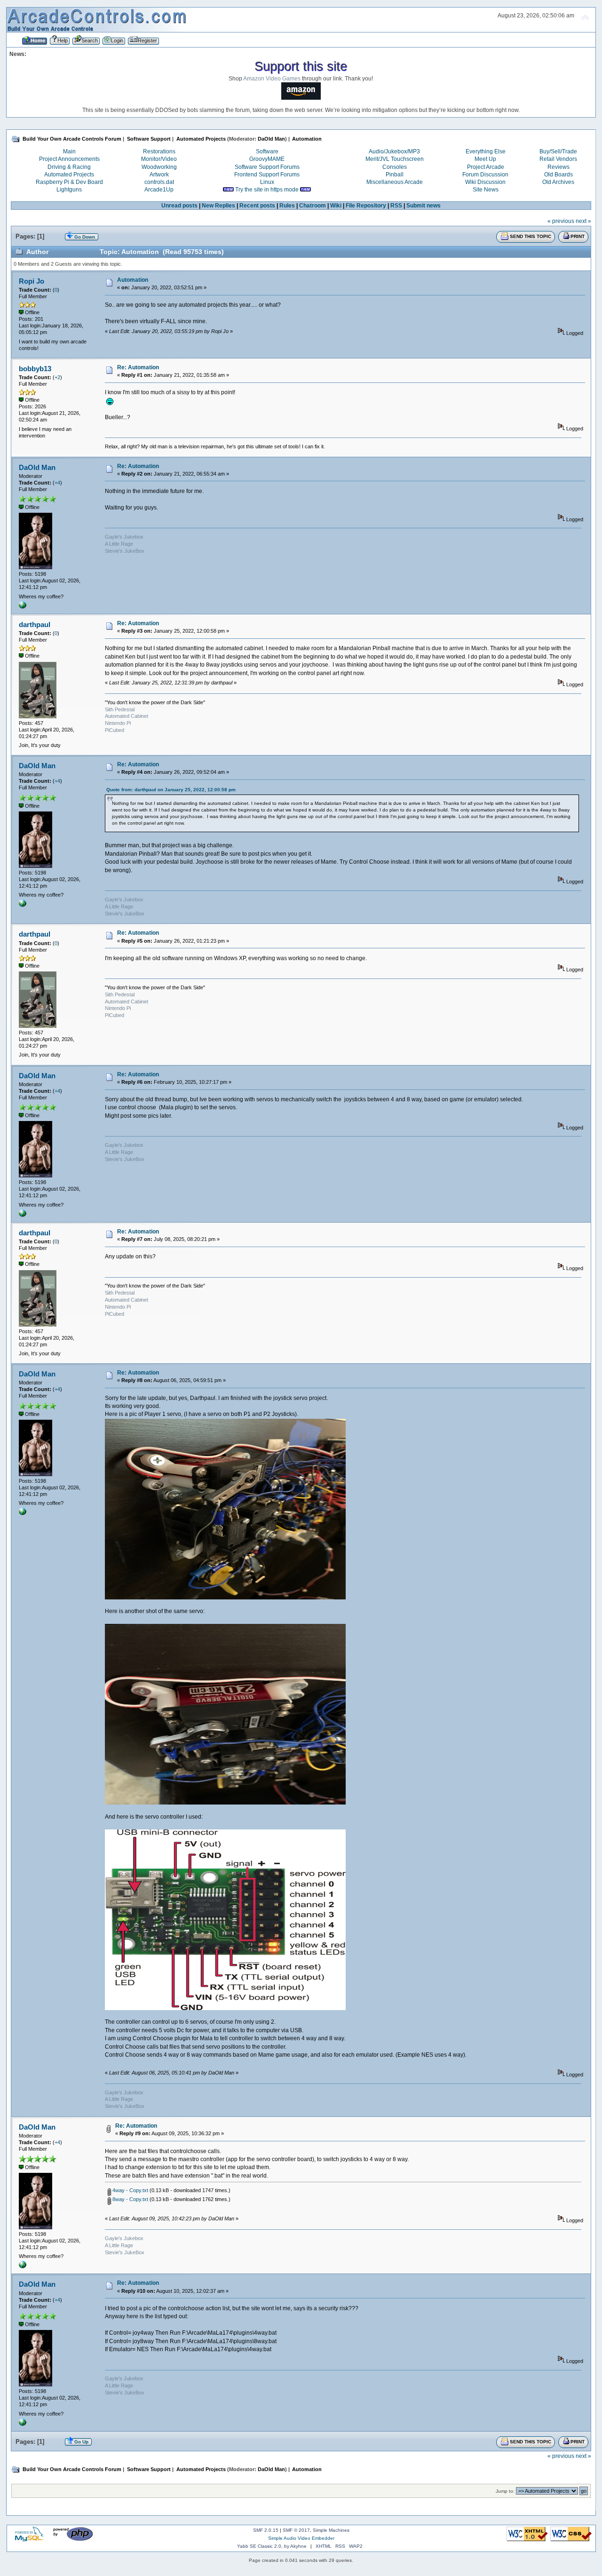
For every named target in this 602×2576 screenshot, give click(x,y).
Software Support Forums (267, 167)
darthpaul (35, 624)
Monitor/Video (159, 159)
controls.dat (159, 182)
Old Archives (558, 182)
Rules (287, 206)
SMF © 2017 (296, 2530)
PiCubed (115, 730)
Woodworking (159, 167)
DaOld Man (271, 139)
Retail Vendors (558, 159)
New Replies (218, 206)
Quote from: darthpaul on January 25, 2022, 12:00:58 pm (171, 790)
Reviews (558, 167)
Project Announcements (69, 159)
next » (583, 221)
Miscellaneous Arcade (395, 182)
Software (267, 151)
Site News (486, 190)
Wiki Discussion (485, 182)
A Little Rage (119, 544)
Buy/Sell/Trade (558, 151)
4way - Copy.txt (130, 2190)
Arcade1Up (159, 190)
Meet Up (485, 159)
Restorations (159, 151)
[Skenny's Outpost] (23, 607)
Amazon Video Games (272, 79)
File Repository (366, 206)
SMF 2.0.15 (266, 2530)
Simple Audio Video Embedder (301, 2538)
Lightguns (69, 190)
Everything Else (486, 151)
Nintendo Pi (118, 723)
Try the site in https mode (267, 190)
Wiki (336, 206)
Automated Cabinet (127, 716)
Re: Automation (138, 367)
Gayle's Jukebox (124, 537)
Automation (133, 280)
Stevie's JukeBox (125, 551)
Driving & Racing (69, 167)
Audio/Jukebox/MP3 (394, 151)
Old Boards (558, 175)
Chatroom (313, 206)
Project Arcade (486, 167)
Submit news (424, 206)
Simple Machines (331, 2530)
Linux (267, 182)
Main (69, 151)
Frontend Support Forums (267, 175)
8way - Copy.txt (130, 2199)
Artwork (159, 175)
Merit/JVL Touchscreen (395, 159)
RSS (396, 206)
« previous (561, 221)
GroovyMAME (267, 159)
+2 (57, 377)
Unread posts (179, 206)
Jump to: (505, 2491)
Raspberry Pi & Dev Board (69, 182)
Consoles (395, 167)
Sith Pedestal (120, 709)
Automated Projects (69, 175)
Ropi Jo (32, 281)
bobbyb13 (35, 369)
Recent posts (257, 206)
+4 (57, 483)
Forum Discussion (485, 175)
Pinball (395, 175)
